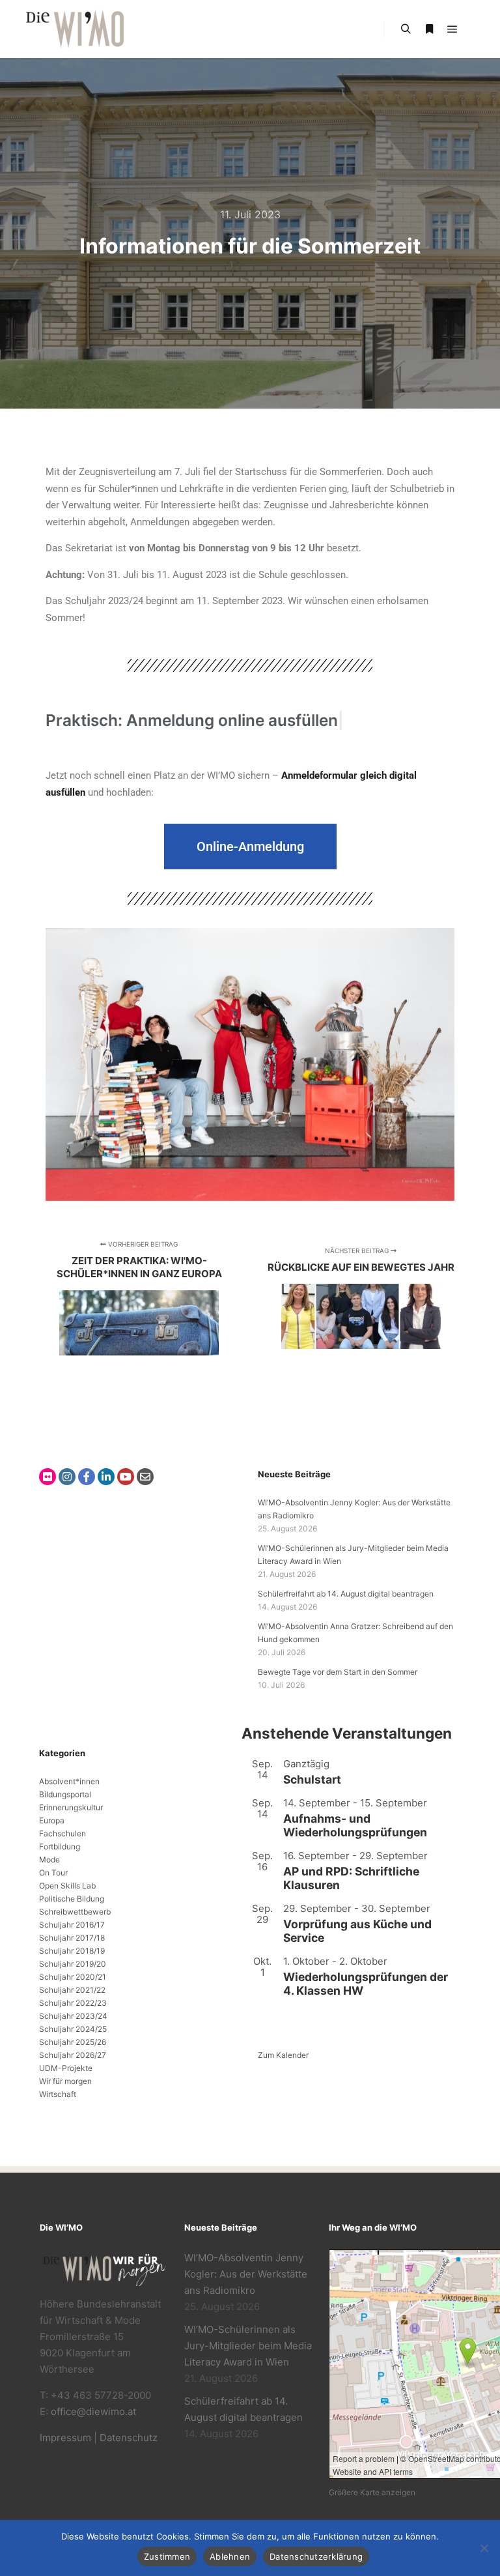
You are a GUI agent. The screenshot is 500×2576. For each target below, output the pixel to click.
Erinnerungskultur (71, 1807)
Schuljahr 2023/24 (73, 2016)
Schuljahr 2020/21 (73, 1977)
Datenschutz (129, 2438)
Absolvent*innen (69, 1781)
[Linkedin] (106, 1477)
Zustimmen (167, 2556)
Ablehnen (230, 2556)
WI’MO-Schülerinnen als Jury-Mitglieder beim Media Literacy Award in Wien (248, 2346)
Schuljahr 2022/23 (73, 2003)
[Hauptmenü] (452, 29)
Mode (49, 1860)
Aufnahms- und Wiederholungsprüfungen (355, 1825)
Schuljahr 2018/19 (72, 1951)
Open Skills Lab (67, 1886)
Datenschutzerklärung (316, 2556)
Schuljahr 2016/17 (72, 1925)
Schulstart (312, 1779)
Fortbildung (60, 1846)
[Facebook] (87, 1477)
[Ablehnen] (484, 2548)
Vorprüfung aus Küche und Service (357, 1931)
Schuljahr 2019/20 (73, 1964)
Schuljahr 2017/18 (72, 1938)
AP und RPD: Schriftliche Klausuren (351, 1878)
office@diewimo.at (93, 2411)
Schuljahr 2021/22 (72, 1990)
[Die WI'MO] (75, 29)
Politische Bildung (72, 1899)
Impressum (65, 2438)
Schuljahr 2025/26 (73, 2042)
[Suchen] (406, 29)
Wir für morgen (65, 2081)
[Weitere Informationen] (429, 29)
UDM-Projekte (66, 2068)
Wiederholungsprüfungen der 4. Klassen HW (366, 1984)
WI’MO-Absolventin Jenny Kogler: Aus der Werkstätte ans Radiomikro (246, 2274)
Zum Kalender (283, 2055)
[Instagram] (67, 1477)
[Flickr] (48, 1477)
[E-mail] (145, 1477)
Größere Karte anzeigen (372, 2492)
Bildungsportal (65, 1794)
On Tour (53, 1873)
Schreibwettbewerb (75, 1912)
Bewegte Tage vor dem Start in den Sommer (338, 1672)
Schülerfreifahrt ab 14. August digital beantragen (346, 1594)
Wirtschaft (58, 2094)
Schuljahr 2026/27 (73, 2055)
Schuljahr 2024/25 (73, 2029)
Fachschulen (62, 1833)
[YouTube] (126, 1477)
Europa (52, 1820)
